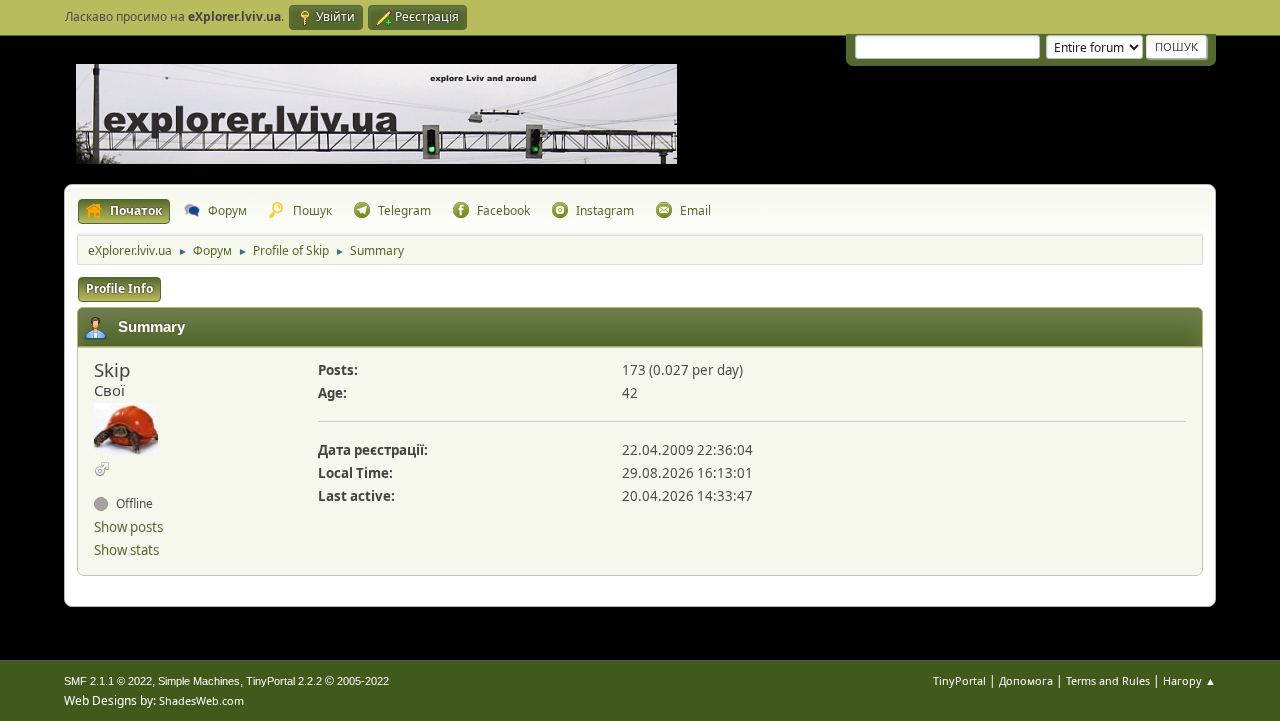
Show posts (128, 527)
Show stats (126, 550)
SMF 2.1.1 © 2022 (108, 681)
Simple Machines (199, 681)
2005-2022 (363, 681)
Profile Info (119, 288)
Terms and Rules (1108, 680)
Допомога (1026, 680)
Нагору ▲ (1189, 680)
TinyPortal (959, 680)
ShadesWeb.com (201, 700)
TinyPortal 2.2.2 (284, 681)
